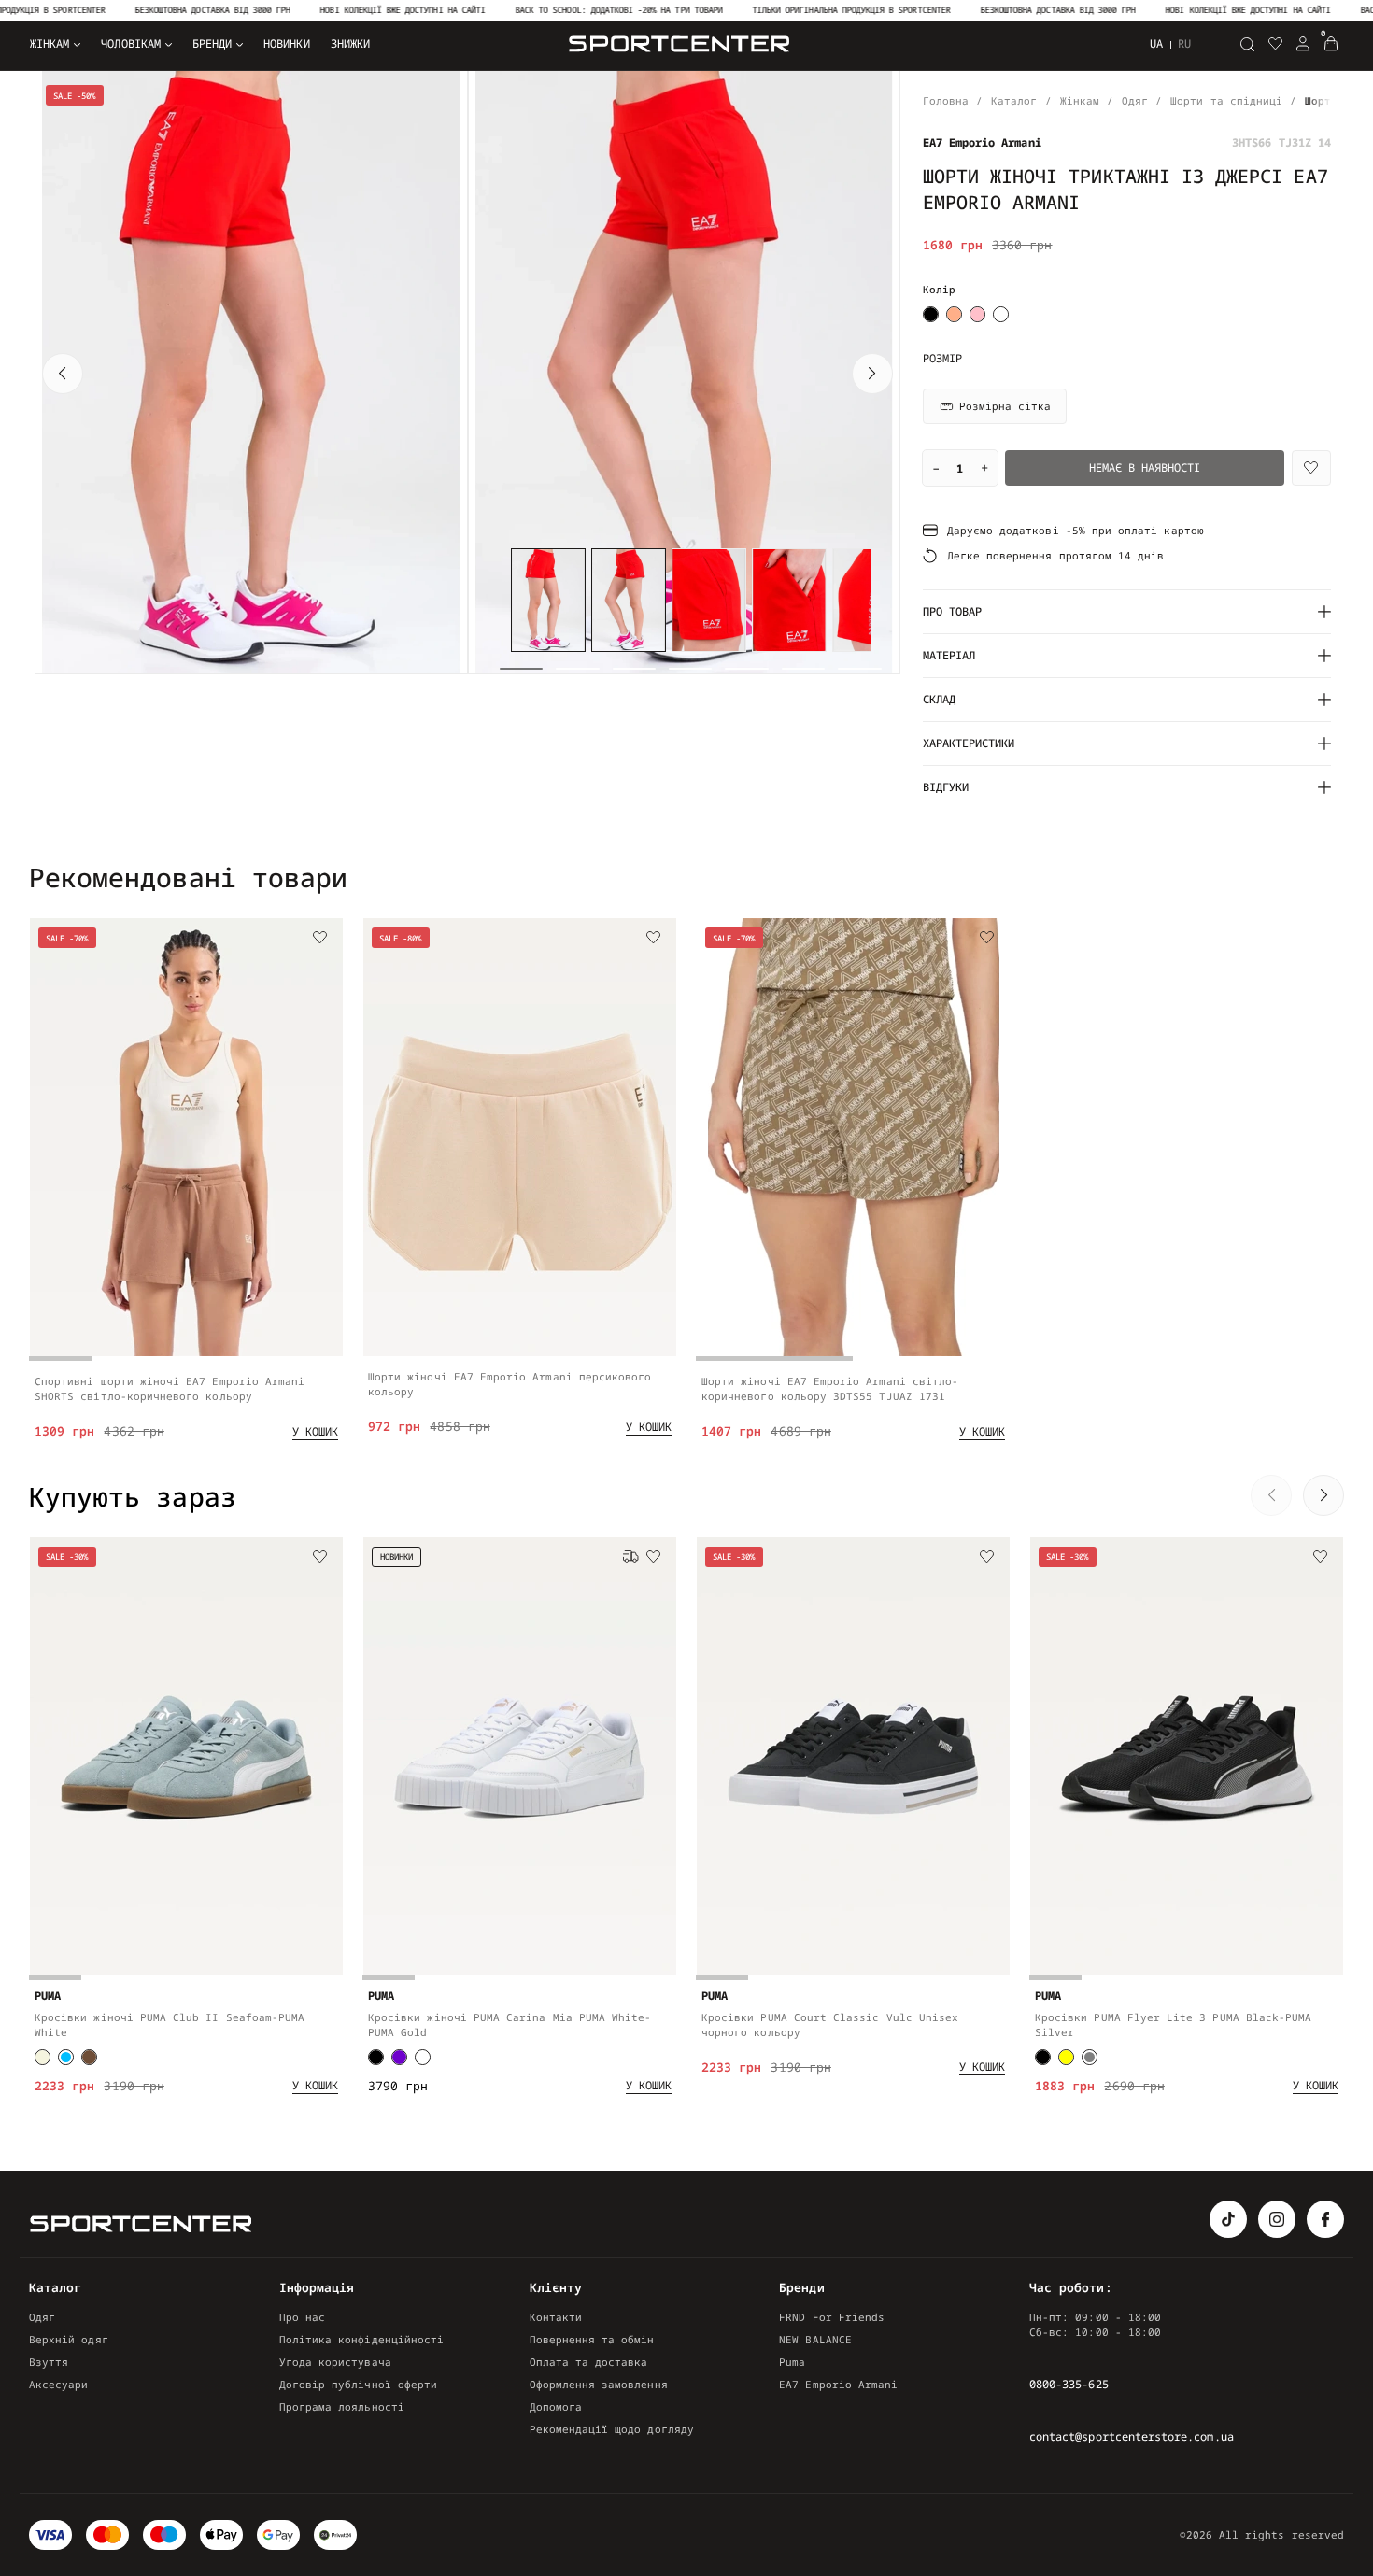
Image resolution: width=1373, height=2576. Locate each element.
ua (1156, 43)
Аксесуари (59, 2384)
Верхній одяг (69, 2339)
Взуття (49, 2362)
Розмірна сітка (1005, 406)
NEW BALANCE (815, 2339)
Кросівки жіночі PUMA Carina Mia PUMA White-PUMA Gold (510, 2024)
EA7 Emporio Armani (838, 2384)
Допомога (556, 2406)
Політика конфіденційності (361, 2339)
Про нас (302, 2317)
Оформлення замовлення (599, 2384)
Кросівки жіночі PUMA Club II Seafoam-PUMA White (170, 2024)
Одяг (42, 2317)
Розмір (942, 359)
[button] (63, 374)
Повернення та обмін (592, 2339)
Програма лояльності (342, 2406)
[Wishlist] (1311, 468)
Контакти (556, 2317)
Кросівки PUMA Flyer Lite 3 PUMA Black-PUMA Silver (1173, 2024)
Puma (792, 2362)
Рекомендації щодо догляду (612, 2429)
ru (1184, 44)
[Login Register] (1303, 44)
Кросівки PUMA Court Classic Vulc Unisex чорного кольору (830, 2024)
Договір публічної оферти (358, 2384)
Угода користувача (335, 2362)
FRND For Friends (832, 2317)
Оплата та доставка (589, 2362)
